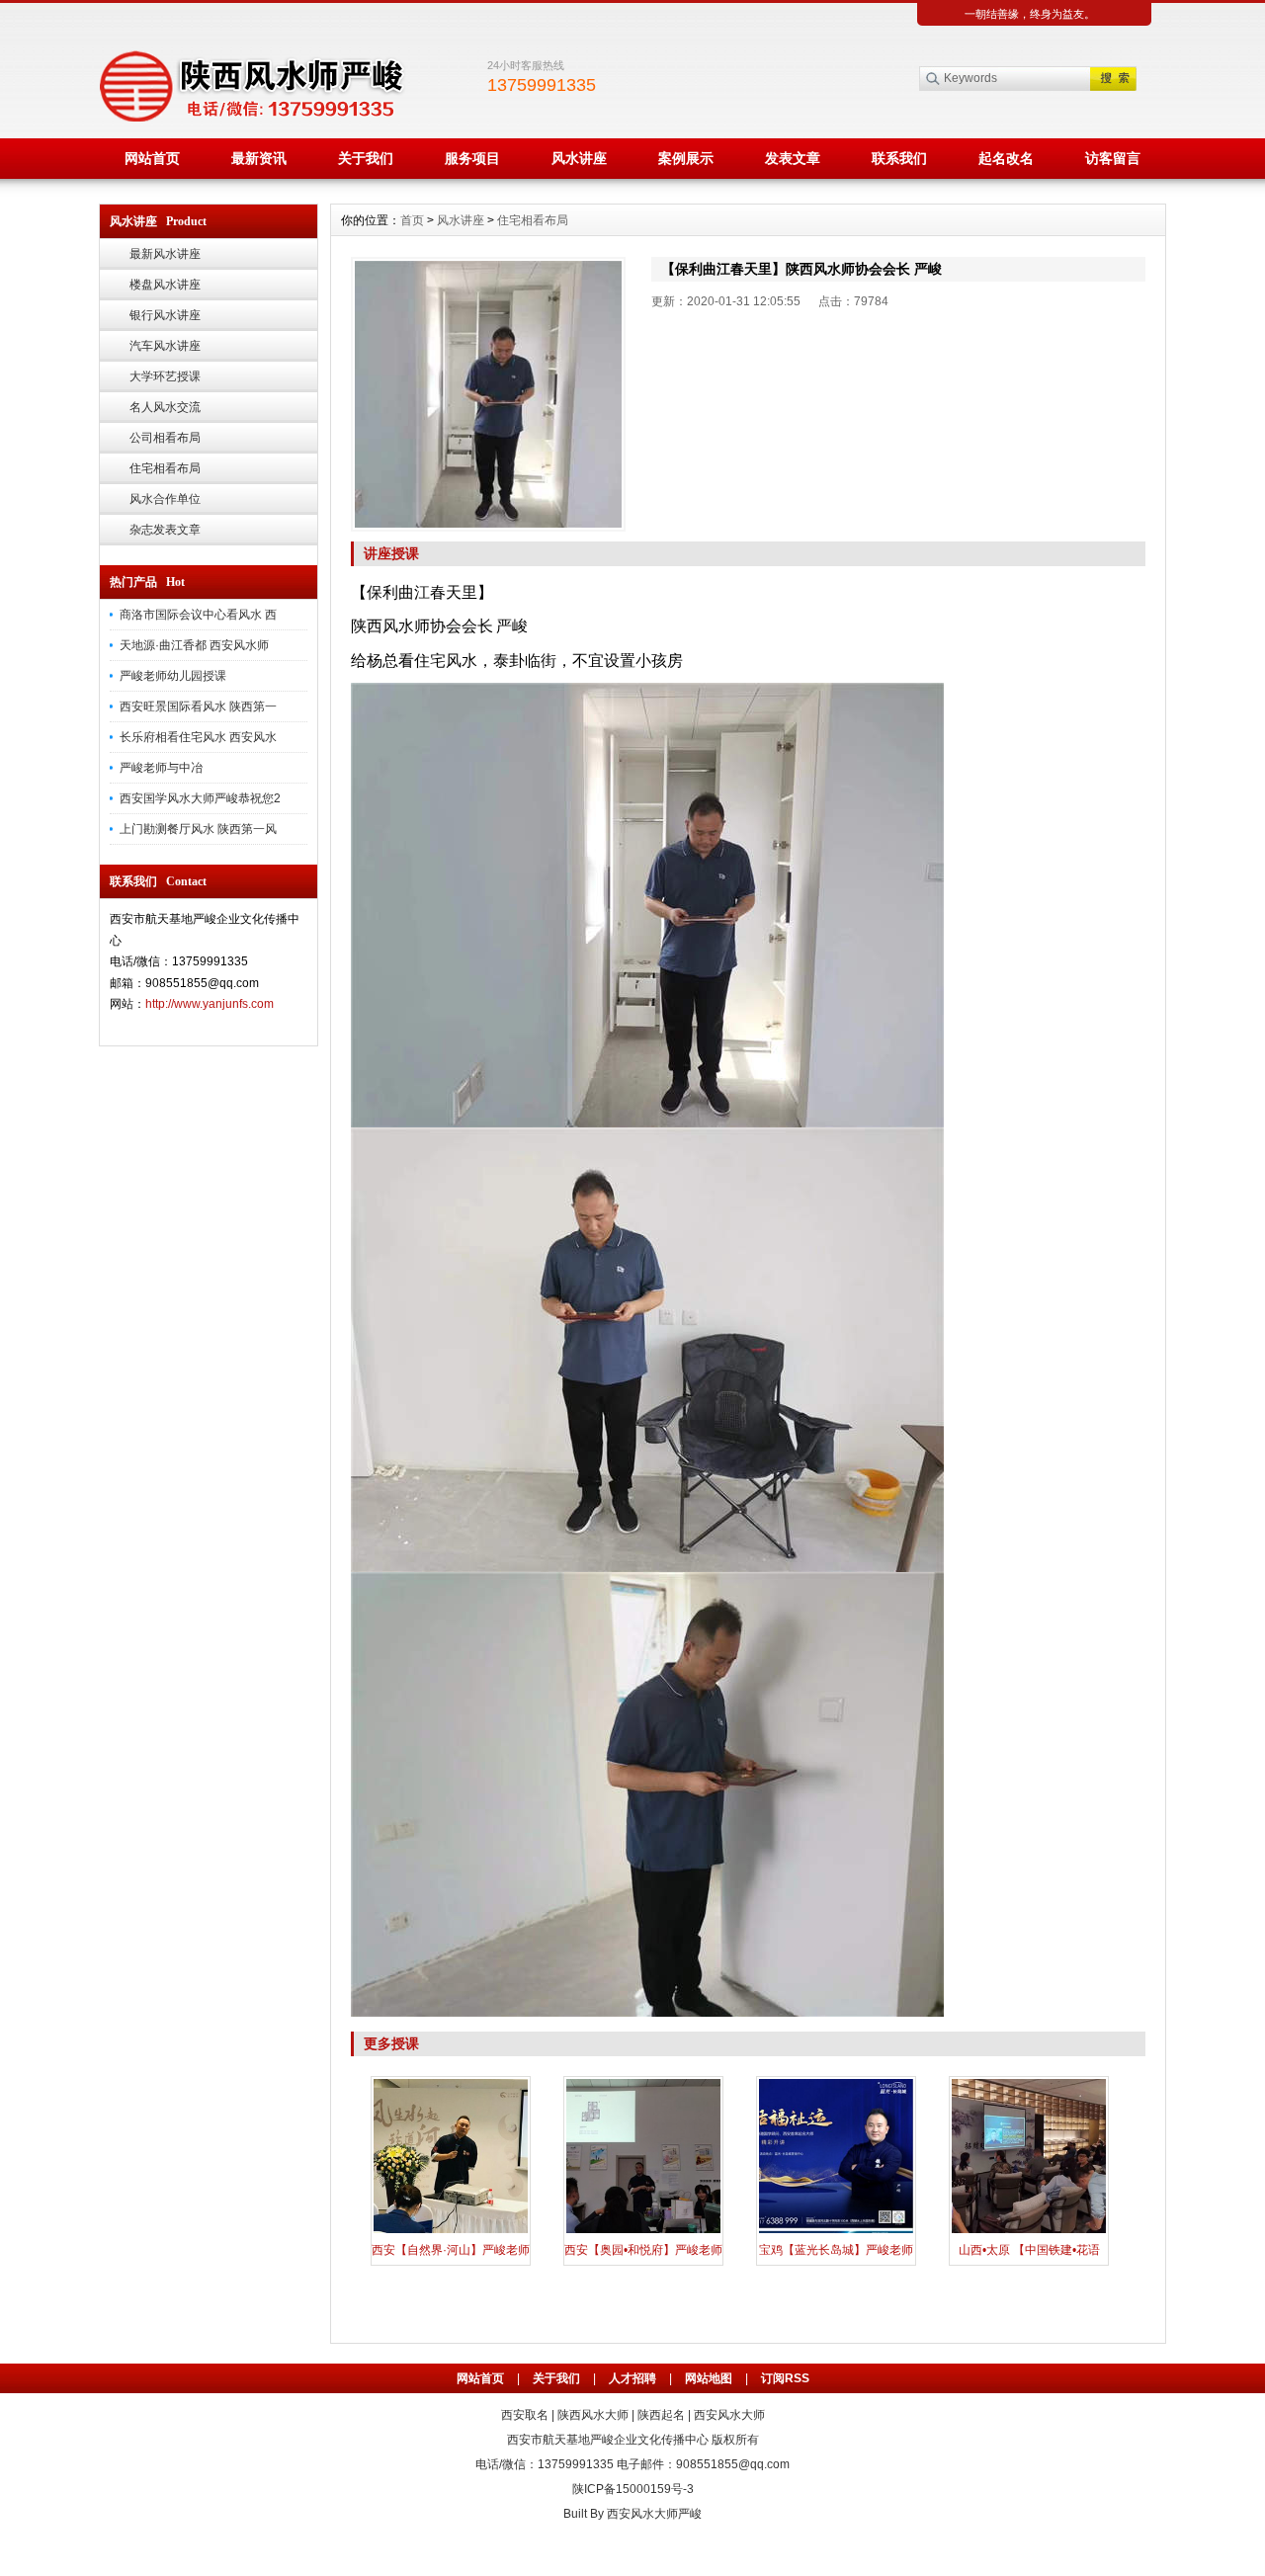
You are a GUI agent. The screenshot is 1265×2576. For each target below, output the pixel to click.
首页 (412, 220)
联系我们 (899, 158)
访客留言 (1113, 158)
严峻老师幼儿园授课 (173, 676)
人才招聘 (632, 2378)
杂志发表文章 (165, 530)
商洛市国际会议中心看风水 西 (198, 615)
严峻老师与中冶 (161, 768)
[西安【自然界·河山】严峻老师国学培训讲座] (451, 2231)
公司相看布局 (165, 438)
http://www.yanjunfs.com (210, 1004)
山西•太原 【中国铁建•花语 (1029, 2250)
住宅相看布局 (165, 468)
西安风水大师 (729, 2415)
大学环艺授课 (165, 376)
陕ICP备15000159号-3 (633, 2489)
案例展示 (686, 158)
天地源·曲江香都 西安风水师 (194, 645)
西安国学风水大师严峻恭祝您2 (200, 798)
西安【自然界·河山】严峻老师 (451, 2250)
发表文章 (793, 158)
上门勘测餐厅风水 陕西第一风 (198, 829)
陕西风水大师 (593, 2415)
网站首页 (152, 158)
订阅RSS (785, 2378)
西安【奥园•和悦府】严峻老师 (643, 2250)
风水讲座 (579, 158)
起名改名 (1006, 158)
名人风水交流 (165, 407)
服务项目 (472, 158)
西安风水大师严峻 (654, 2514)
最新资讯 (259, 158)
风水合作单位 (165, 499)
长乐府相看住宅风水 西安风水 (198, 737)
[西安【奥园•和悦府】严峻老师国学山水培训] (643, 2231)
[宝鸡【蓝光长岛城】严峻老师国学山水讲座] (836, 2231)
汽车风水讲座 (165, 346)
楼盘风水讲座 (165, 285)
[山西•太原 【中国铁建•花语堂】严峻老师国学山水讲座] (1029, 2231)
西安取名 (525, 2415)
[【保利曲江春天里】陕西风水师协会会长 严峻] (488, 394)
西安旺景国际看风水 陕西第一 (198, 706)
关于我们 (366, 158)
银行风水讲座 (165, 315)
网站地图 (709, 2378)
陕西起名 (661, 2415)
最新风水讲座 (165, 254)
